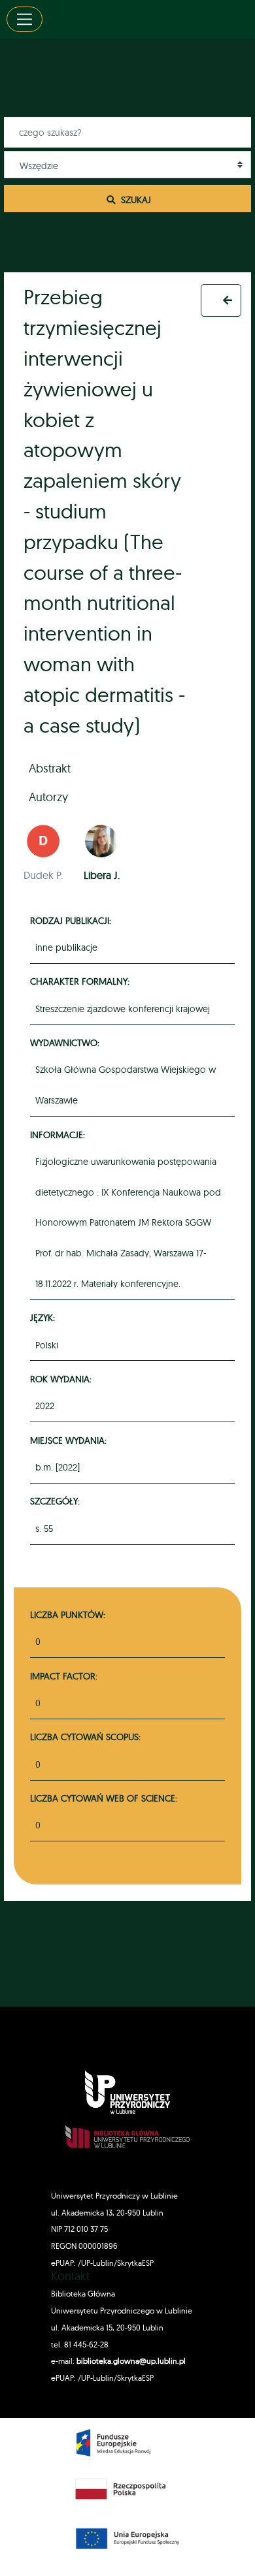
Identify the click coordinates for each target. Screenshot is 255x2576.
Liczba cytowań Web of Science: (104, 1798)
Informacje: (59, 1135)
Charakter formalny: (82, 981)
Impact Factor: (64, 1676)
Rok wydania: (63, 1379)
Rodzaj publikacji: (73, 920)
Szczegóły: (57, 1501)
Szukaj (135, 199)
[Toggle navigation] (25, 19)
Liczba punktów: (68, 1614)
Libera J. (102, 875)
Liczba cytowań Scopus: (85, 1737)
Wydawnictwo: (67, 1042)
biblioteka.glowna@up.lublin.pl (130, 2361)
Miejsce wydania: (70, 1440)
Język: (44, 1317)
